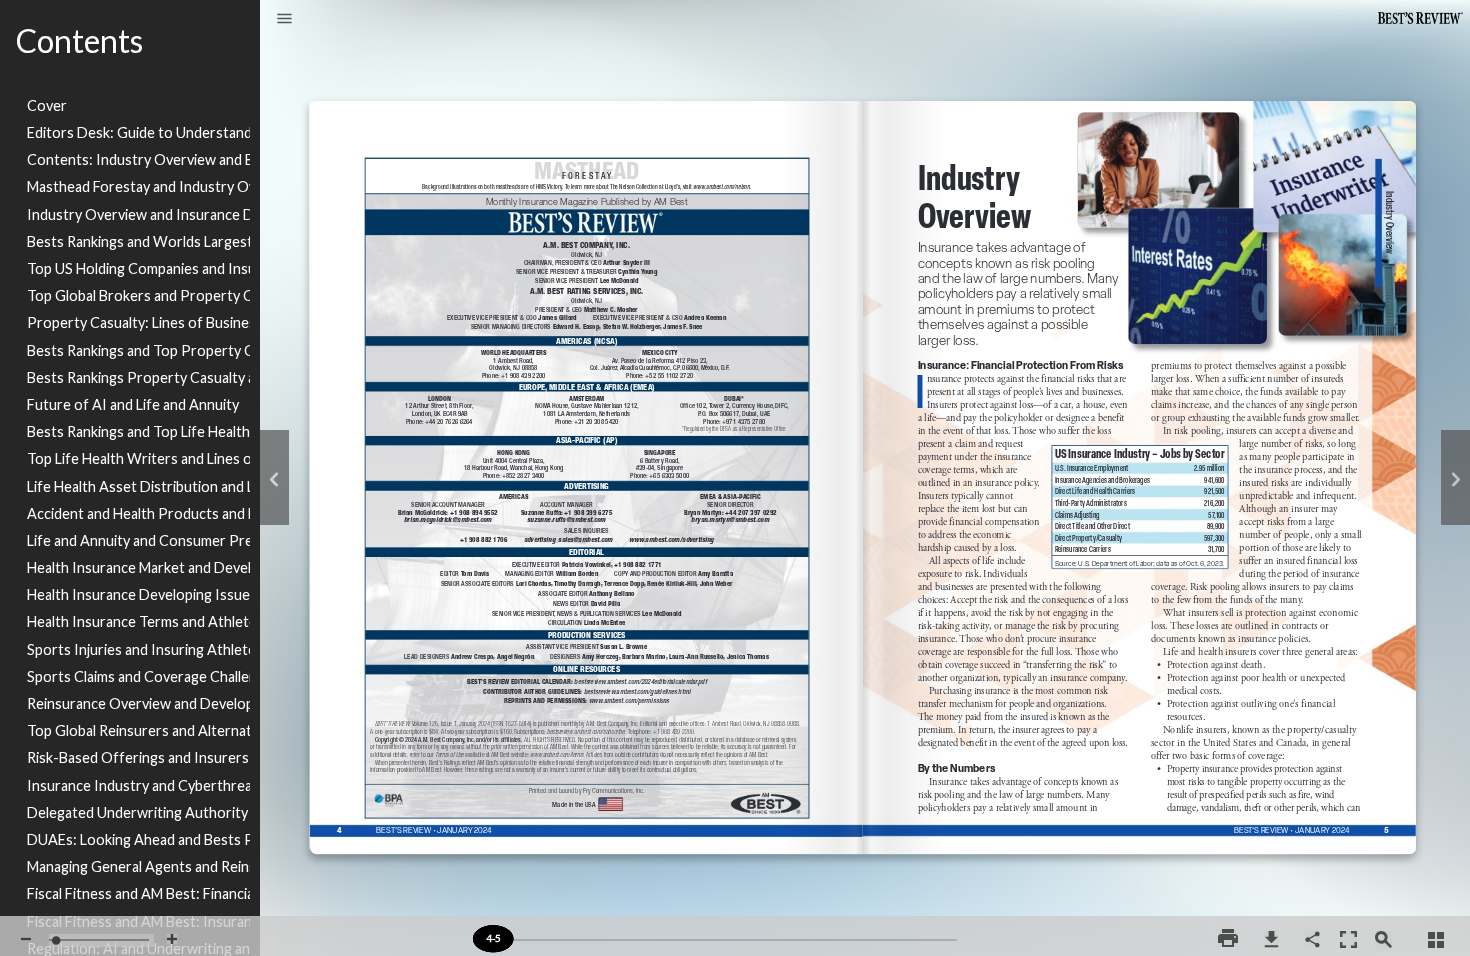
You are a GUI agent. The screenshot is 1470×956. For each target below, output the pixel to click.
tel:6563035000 (668, 486)
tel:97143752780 (743, 430)
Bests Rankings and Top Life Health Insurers (138, 431)
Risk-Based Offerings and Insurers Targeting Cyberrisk (138, 757)
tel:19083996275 (586, 520)
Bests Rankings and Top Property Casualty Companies (138, 350)
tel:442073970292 (751, 521)
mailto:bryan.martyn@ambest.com (732, 534)
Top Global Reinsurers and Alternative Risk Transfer (138, 730)
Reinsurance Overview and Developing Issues (138, 703)
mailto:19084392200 (524, 392)
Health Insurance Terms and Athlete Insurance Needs (138, 621)
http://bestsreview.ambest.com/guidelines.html (657, 701)
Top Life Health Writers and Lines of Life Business (138, 458)
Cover (47, 105)
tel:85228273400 (523, 486)
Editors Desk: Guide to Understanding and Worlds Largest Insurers (138, 132)
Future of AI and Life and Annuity (133, 404)
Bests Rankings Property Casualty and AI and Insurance (138, 377)
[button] (284, 20)
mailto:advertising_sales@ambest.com (569, 552)
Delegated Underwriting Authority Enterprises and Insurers (138, 812)
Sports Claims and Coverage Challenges (138, 676)
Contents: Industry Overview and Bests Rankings (138, 159)
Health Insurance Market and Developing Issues (138, 567)
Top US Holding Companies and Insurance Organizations (138, 268)
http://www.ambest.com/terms (559, 769)
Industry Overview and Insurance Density (138, 214)
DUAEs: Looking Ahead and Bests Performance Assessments (138, 839)
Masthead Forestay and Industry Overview (138, 186)
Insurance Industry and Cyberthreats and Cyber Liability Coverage (138, 785)
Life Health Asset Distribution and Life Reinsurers (138, 486)
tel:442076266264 (449, 430)
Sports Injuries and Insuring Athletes (138, 649)
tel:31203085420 (596, 431)
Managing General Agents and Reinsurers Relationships (138, 866)
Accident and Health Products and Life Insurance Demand (138, 513)
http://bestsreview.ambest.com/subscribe (582, 749)
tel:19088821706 (483, 549)
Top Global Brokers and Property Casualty (138, 295)
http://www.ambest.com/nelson (725, 203)
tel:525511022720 (668, 384)
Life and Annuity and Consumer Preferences (138, 540)
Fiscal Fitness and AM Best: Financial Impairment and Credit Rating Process (138, 893)
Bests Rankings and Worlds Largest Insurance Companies (138, 241)
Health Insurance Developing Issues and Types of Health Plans (138, 594)
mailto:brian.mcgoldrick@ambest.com (450, 534)
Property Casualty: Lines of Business (138, 322)
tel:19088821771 (637, 573)
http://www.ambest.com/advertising (674, 548)
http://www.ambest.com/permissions (632, 715)
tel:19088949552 (472, 522)
